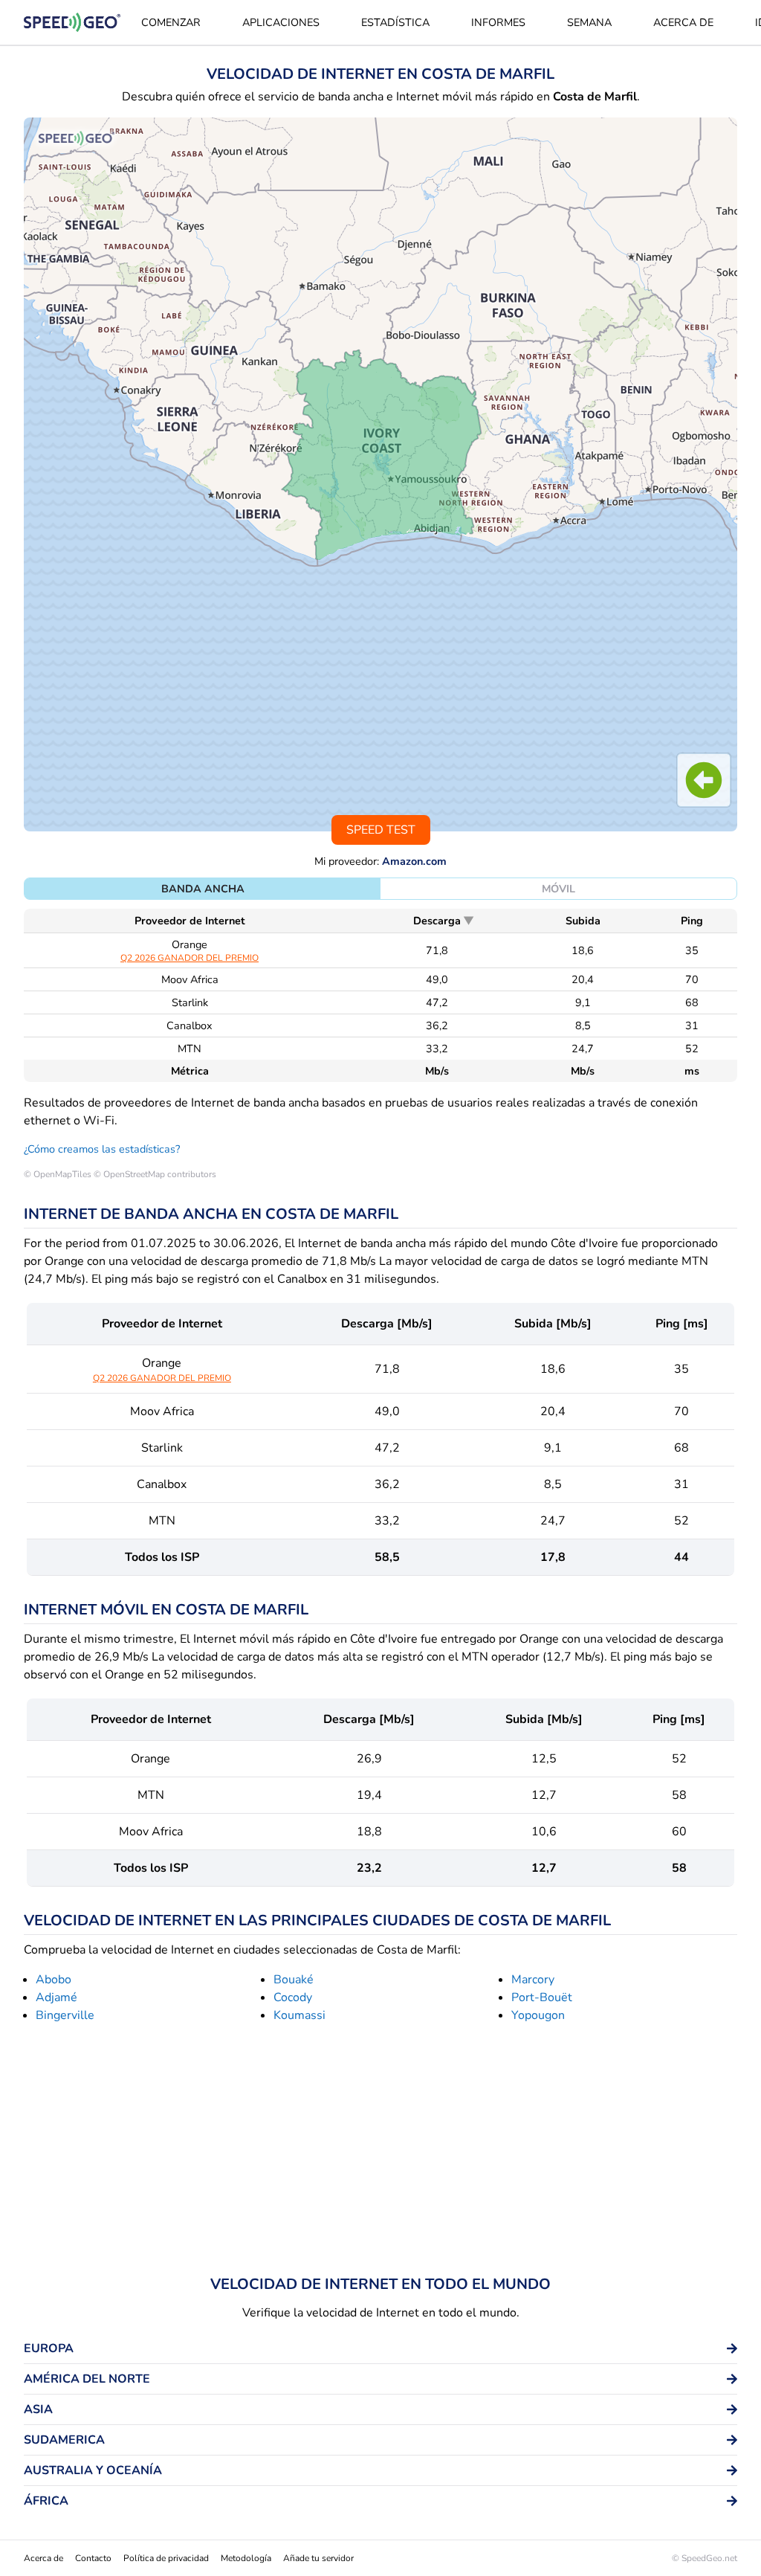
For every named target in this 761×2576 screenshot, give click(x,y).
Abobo (54, 1980)
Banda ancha (203, 889)
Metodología (246, 2558)
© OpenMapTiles (58, 1174)
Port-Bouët (542, 1997)
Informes (498, 22)
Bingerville (65, 2015)
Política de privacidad (166, 2558)
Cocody (293, 1997)
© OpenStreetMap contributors (155, 1174)
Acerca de (683, 22)
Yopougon (538, 2015)
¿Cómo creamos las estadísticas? (102, 1149)
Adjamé (56, 1997)
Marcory (533, 1980)
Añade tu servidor (318, 2558)
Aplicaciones (281, 22)
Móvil (558, 889)
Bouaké (294, 1980)
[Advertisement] (380, 2152)
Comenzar (171, 22)
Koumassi (299, 2015)
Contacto (93, 2558)
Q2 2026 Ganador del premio (190, 958)
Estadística (395, 22)
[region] (380, 474)
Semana (589, 22)
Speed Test (381, 830)
